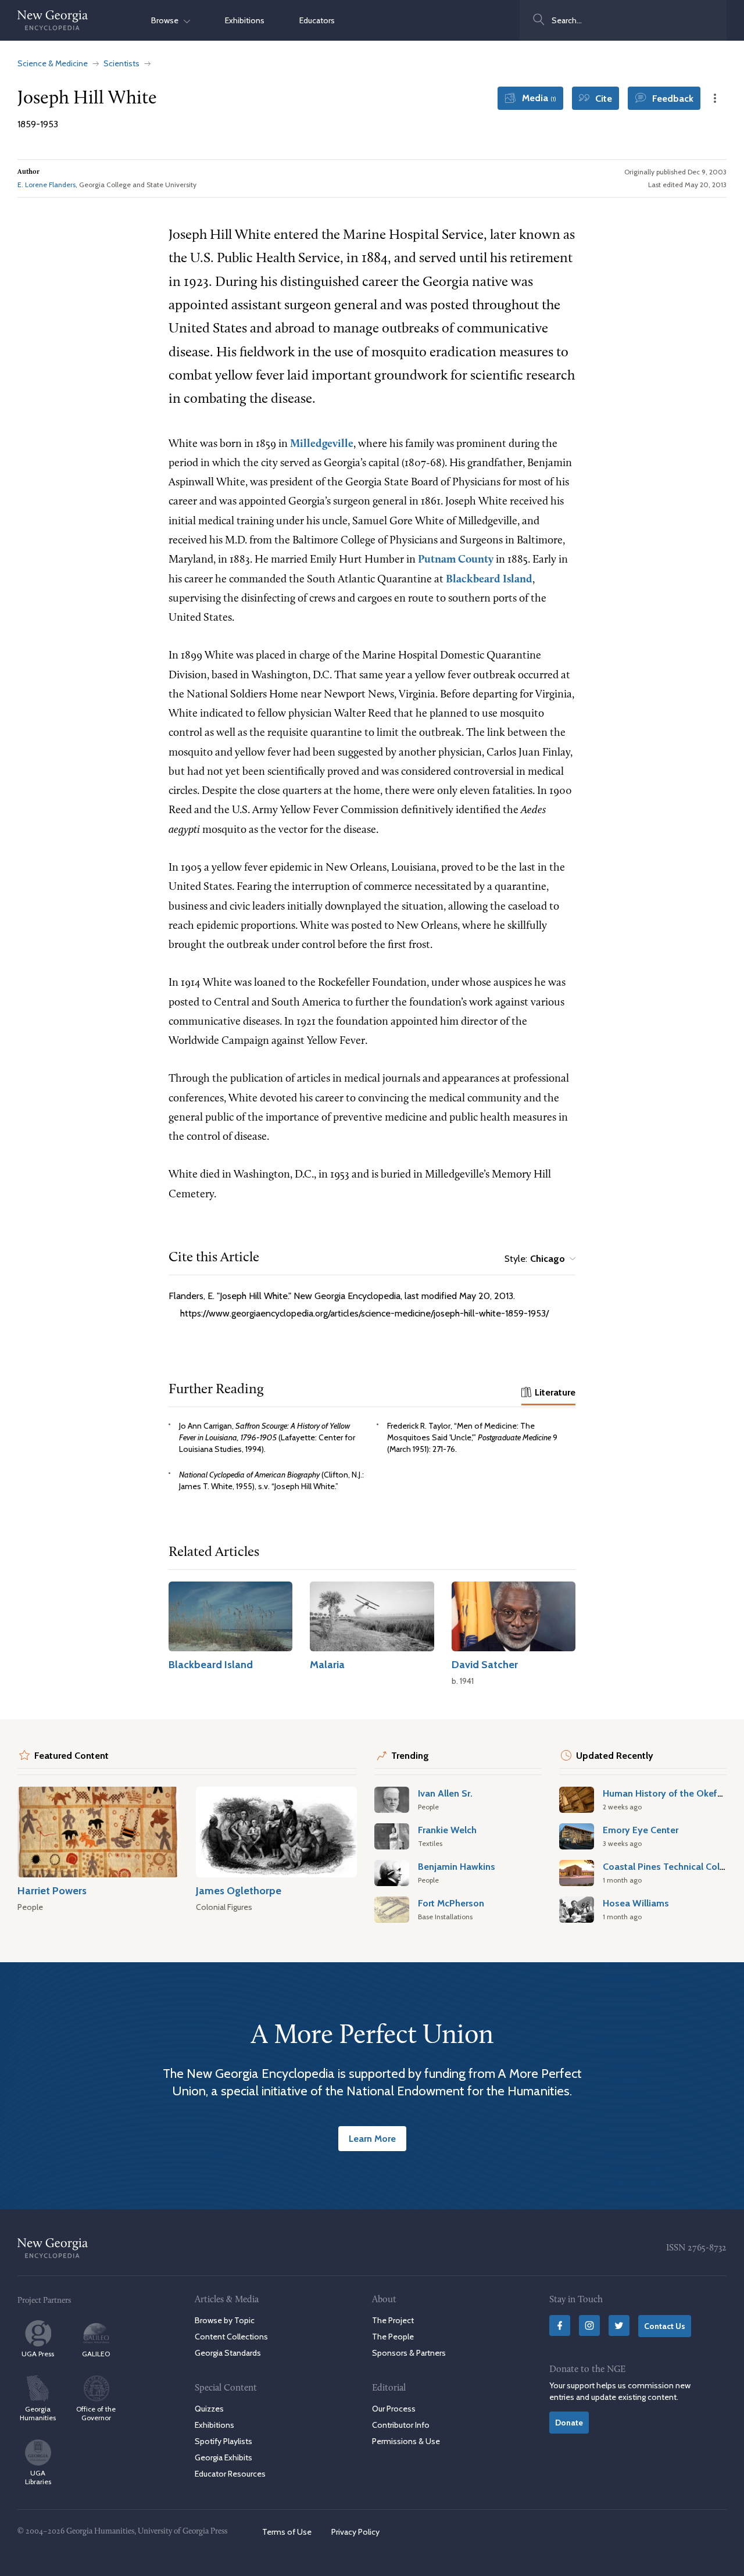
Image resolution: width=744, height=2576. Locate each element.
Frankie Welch (447, 1830)
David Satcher (485, 1664)
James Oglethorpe (239, 1890)
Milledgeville (322, 444)
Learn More (372, 2138)
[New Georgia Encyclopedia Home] (53, 20)
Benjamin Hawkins (457, 1866)
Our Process (394, 2408)
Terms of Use (287, 2532)
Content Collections (231, 2337)
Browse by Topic (225, 2320)
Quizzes (209, 2408)
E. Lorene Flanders (46, 185)
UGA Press (38, 2354)
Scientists (121, 63)
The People (393, 2337)
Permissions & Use (406, 2441)
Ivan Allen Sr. (445, 1793)
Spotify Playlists (223, 2441)
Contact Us (665, 2326)
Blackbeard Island (489, 580)
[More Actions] (715, 98)
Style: (535, 1259)
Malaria (327, 1664)
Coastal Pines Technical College (670, 1866)
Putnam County (456, 560)
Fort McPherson (451, 1903)
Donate (569, 2422)
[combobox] (623, 20)
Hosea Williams (636, 1903)
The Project (393, 2320)
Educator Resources (230, 2474)
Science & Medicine (53, 63)
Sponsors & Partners (409, 2353)
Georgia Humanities (38, 2413)
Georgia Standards (228, 2353)
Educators (317, 20)
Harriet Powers (52, 1890)
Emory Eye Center (641, 1830)
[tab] (548, 1393)
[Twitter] (619, 2325)
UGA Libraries (38, 2477)
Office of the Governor (96, 2413)
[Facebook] (560, 2325)
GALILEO (96, 2354)
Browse (167, 20)
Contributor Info (401, 2424)
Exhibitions (245, 20)
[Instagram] (589, 2325)
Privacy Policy (355, 2532)
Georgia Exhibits (223, 2457)
